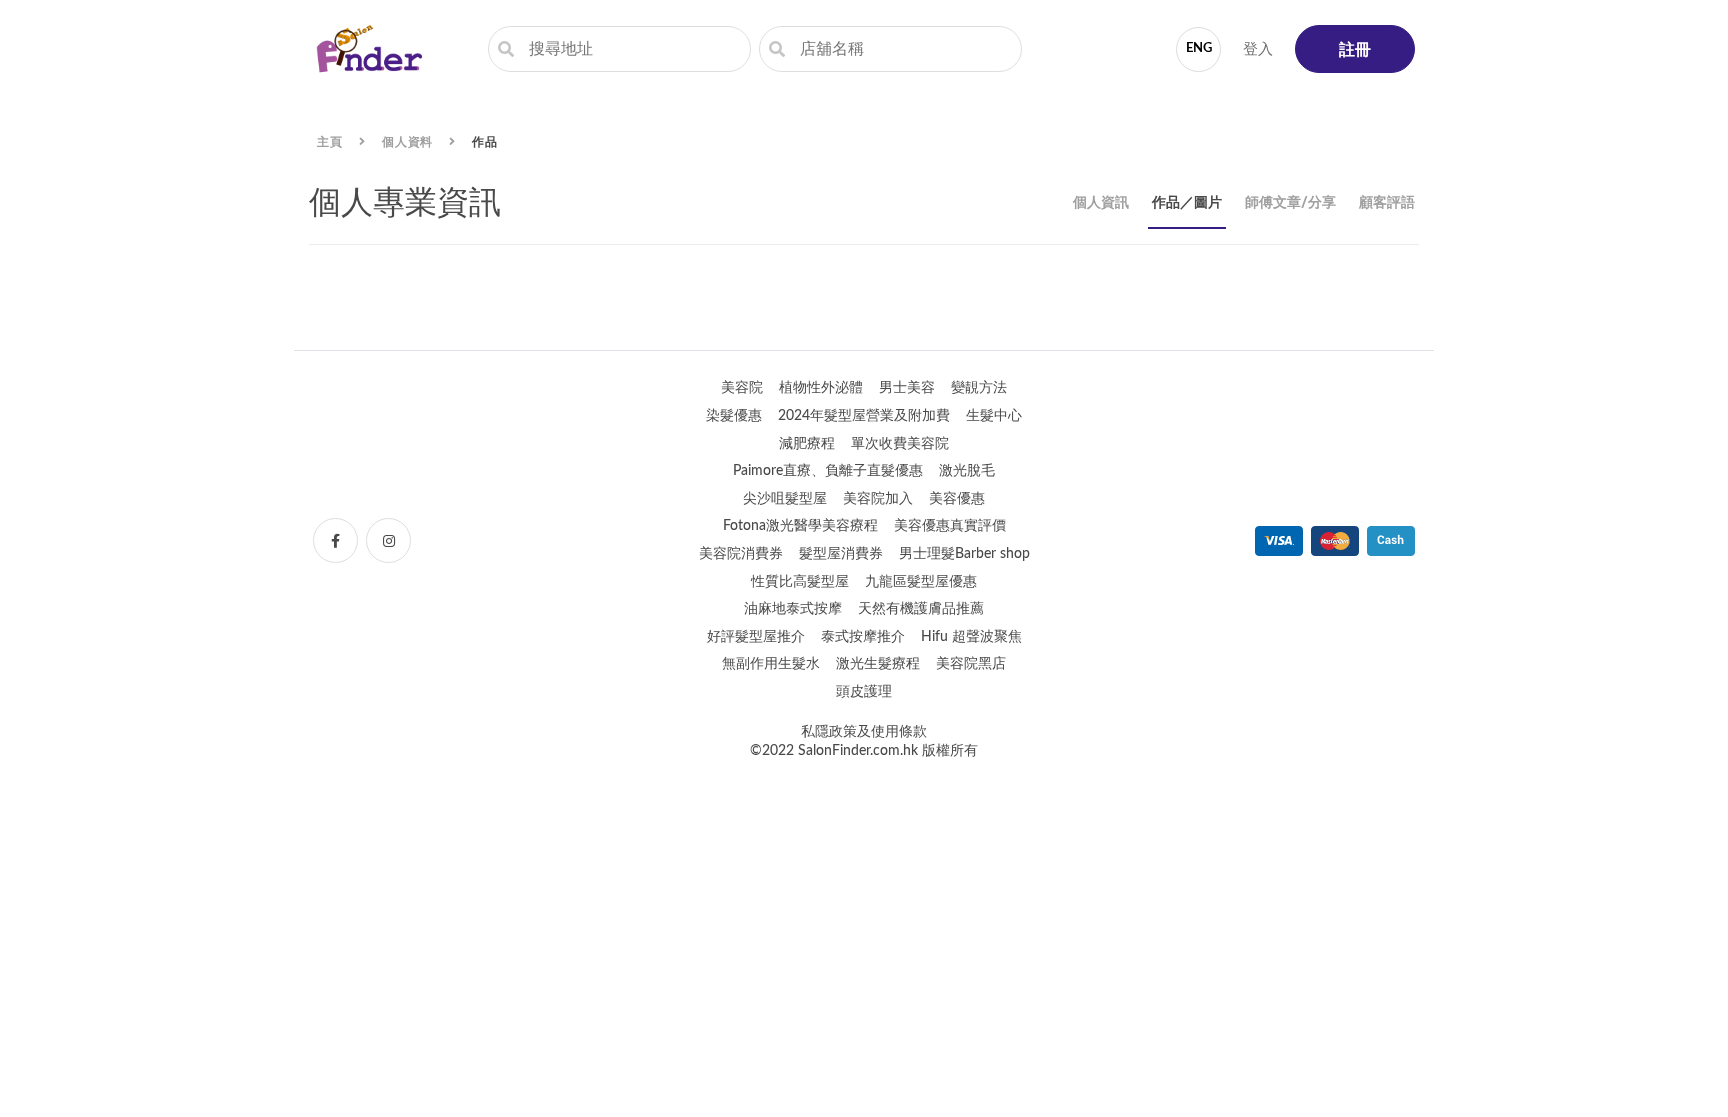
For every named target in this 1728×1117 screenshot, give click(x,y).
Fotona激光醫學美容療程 (800, 526)
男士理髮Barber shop (964, 554)
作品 (485, 142)
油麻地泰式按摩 (793, 609)
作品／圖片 (1187, 203)
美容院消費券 (741, 554)
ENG (1199, 48)
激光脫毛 (967, 471)
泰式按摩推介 (863, 637)
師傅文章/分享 (1290, 203)
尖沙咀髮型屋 (785, 499)
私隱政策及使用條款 (864, 732)
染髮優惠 (734, 416)
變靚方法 (979, 388)
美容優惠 (957, 499)
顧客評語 (1387, 203)
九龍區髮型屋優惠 (921, 582)
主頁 (330, 142)
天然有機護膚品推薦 (921, 609)
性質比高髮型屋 (800, 582)
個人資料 (408, 142)
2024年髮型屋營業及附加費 (864, 416)
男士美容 (907, 388)
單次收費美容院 (900, 444)
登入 (1258, 49)
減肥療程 (807, 444)
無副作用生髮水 (771, 664)
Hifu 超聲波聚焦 (971, 637)
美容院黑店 (971, 664)
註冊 (1355, 50)
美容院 (742, 388)
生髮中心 (994, 416)
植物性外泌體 (821, 388)
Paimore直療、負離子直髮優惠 (828, 471)
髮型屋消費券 (841, 554)
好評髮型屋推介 (756, 637)
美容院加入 (878, 499)
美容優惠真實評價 (950, 526)
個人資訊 (1101, 203)
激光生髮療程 (878, 664)
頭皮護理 (864, 692)
